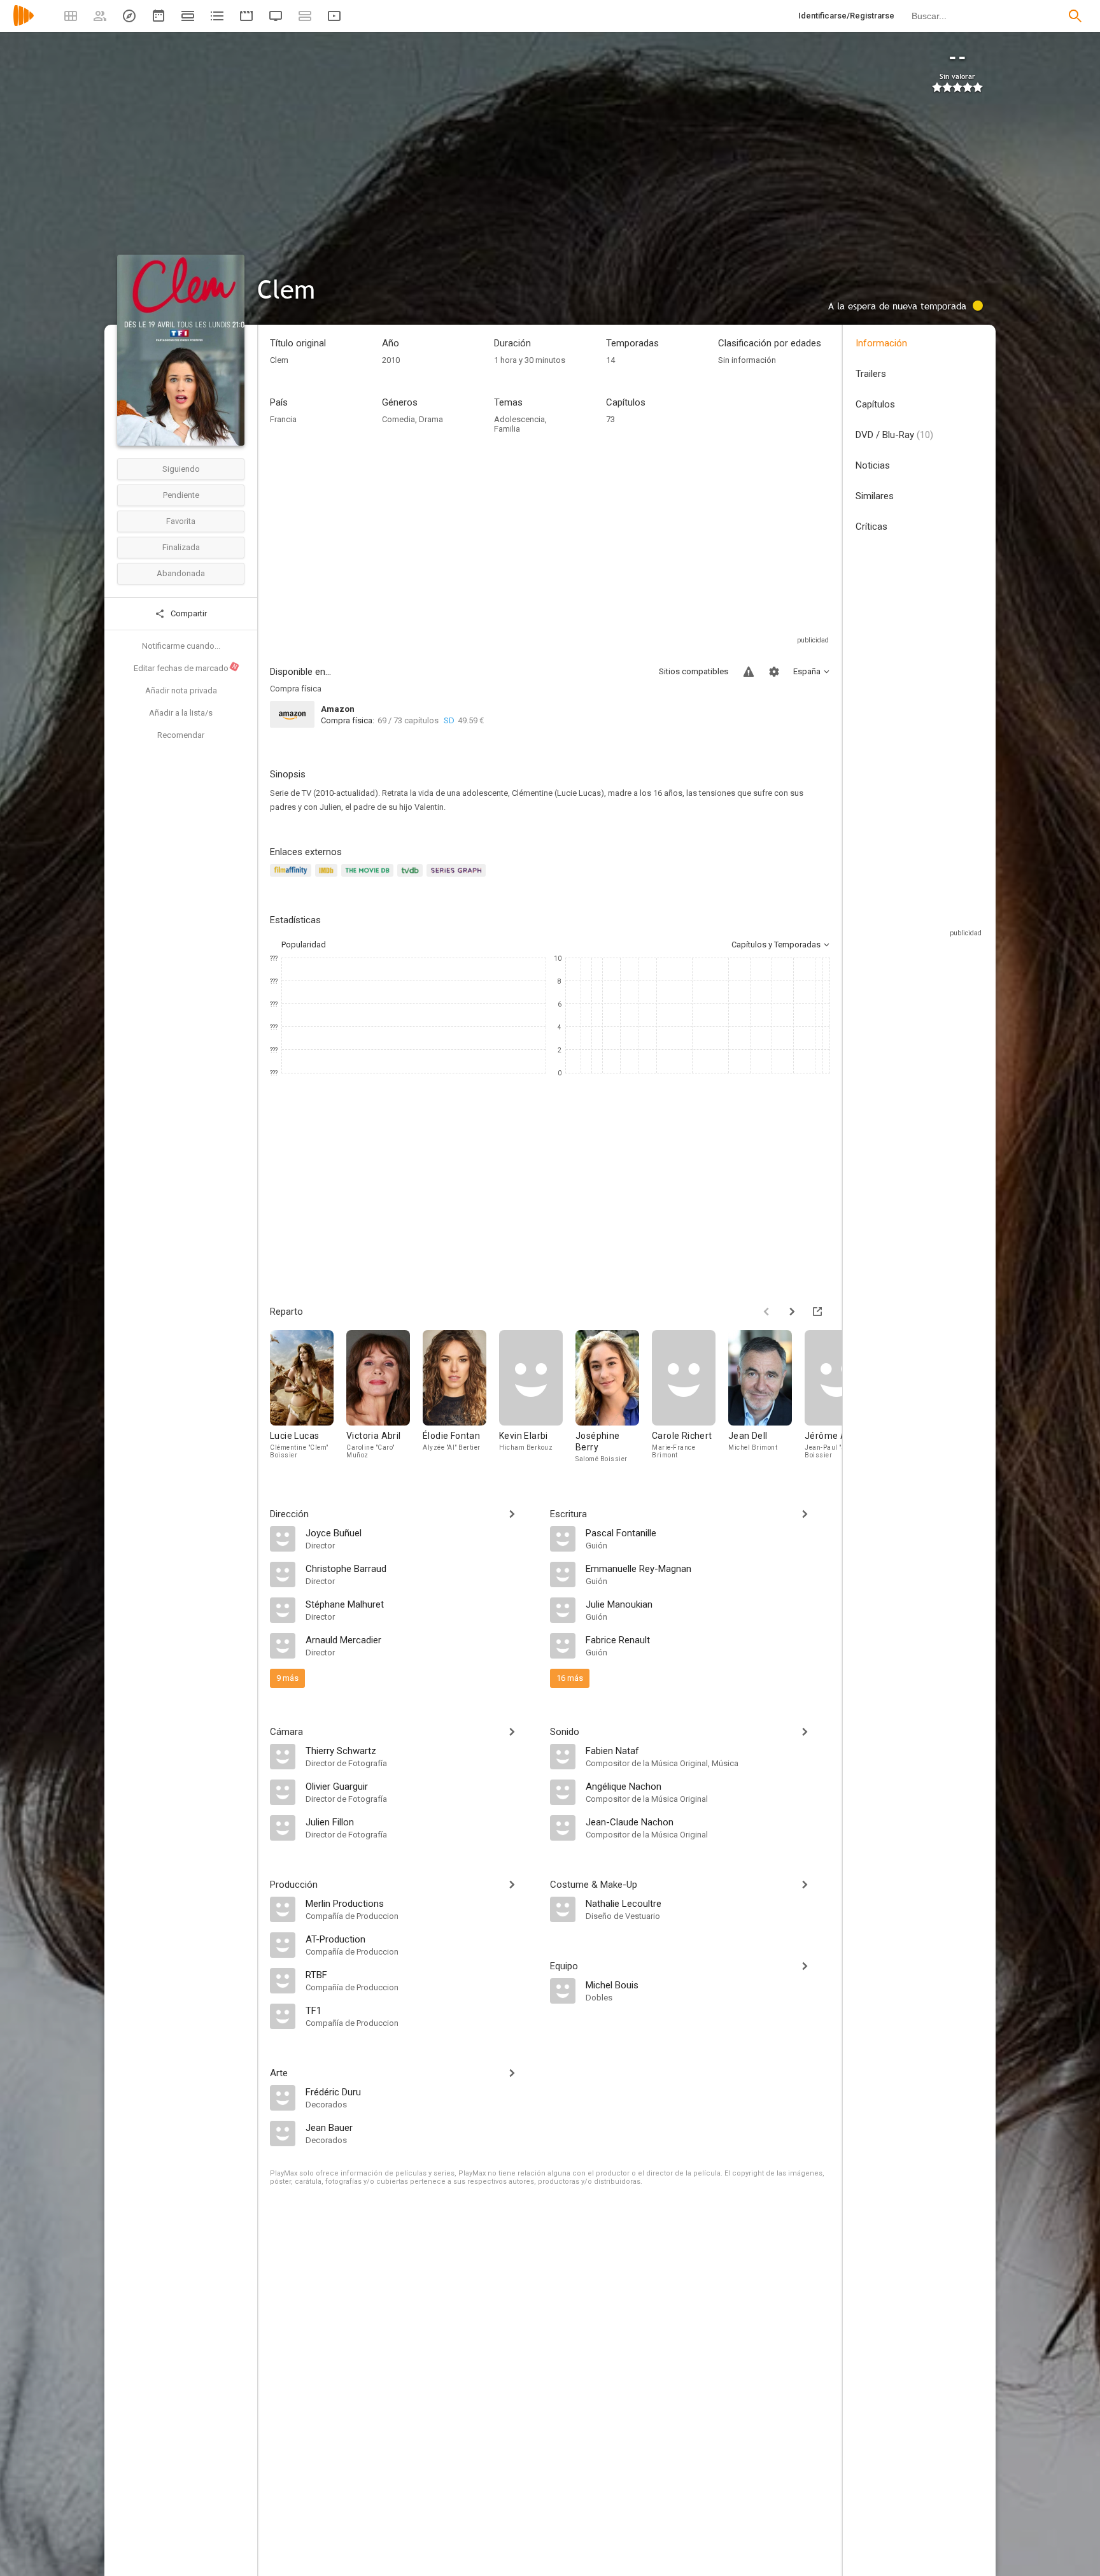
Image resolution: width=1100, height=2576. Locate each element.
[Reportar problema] (749, 672)
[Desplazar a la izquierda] (766, 1312)
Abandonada (181, 573)
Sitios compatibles (694, 671)
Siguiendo (181, 469)
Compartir (188, 613)
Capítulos (875, 404)
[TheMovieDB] (369, 878)
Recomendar (181, 735)
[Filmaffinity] (293, 878)
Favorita (181, 521)
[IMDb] (328, 878)
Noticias (873, 465)
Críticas (871, 527)
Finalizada (181, 547)
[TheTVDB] (412, 878)
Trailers (871, 374)
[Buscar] (1075, 16)
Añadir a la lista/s (181, 713)
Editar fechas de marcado (186, 668)
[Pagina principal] (24, 24)
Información (881, 343)
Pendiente (181, 495)
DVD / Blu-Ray (894, 435)
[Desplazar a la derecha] (792, 1312)
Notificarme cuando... (181, 646)
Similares (875, 496)
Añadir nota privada (181, 690)
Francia (283, 419)
